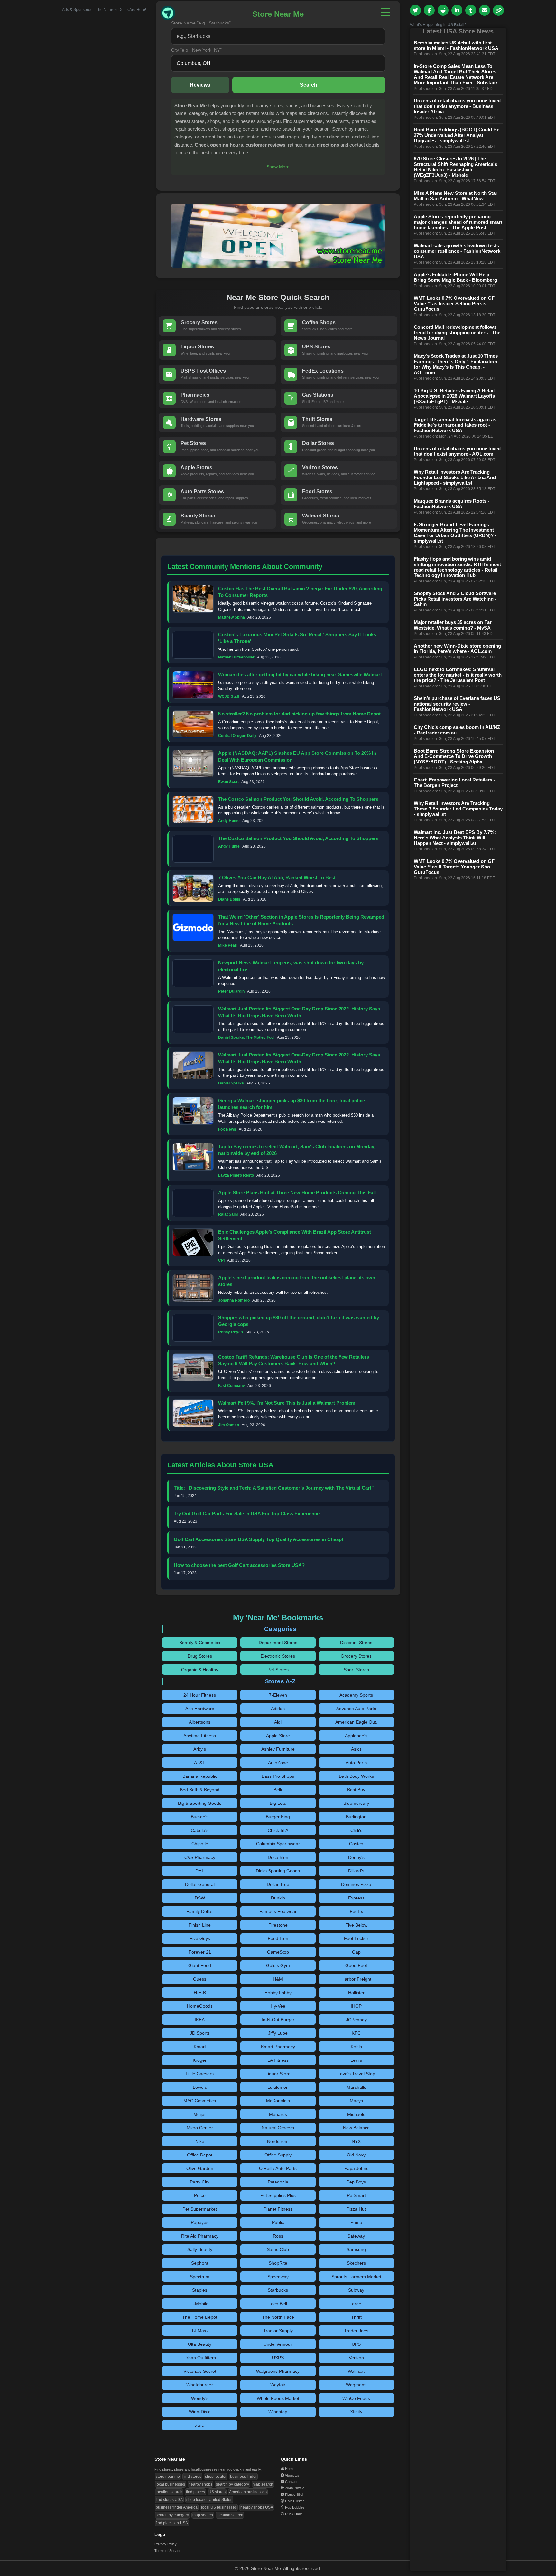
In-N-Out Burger (278, 2020)
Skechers (356, 2263)
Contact (291, 2482)
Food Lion (278, 1938)
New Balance (356, 2128)
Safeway (356, 2236)
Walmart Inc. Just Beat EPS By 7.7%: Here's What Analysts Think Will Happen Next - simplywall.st (455, 838)
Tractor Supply (278, 2331)
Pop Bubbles (295, 2507)
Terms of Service (168, 2551)
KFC (356, 2033)
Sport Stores (356, 1670)
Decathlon (278, 1857)
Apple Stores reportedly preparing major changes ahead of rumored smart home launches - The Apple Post (458, 222)
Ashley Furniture (278, 1749)
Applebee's (356, 1736)
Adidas (278, 1709)
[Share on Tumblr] (471, 10)
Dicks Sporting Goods (278, 1871)
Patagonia (278, 2182)
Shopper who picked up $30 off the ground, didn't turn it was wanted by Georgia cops (299, 1321)
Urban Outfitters (200, 2358)
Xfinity (356, 2412)
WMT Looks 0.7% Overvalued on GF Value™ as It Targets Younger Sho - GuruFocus (454, 867)
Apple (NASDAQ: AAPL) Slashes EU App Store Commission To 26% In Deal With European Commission (297, 756)
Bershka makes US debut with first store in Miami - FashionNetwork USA (456, 45)
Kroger (200, 2060)
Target (356, 2304)
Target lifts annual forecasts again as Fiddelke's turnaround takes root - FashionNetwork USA (455, 425)
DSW (200, 1898)
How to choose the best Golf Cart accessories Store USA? (239, 1565)
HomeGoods (200, 2006)
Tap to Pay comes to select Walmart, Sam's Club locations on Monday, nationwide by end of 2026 (297, 1150)
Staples (200, 2290)
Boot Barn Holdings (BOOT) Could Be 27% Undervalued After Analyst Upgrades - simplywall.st (457, 135)
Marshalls (356, 2087)
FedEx (356, 1911)
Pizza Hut (356, 2209)
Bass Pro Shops (278, 1776)
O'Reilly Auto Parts (278, 2168)
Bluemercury (356, 1803)
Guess (200, 1979)
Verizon (356, 2358)
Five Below (356, 1925)
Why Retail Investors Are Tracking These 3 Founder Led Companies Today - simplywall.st (458, 809)
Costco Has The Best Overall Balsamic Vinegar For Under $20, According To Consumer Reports (300, 592)
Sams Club (278, 2249)
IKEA (200, 2020)
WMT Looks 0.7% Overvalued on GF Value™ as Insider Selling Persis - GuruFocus (454, 303)
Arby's (200, 1749)
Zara (200, 2425)
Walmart (356, 2371)
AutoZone (278, 1763)
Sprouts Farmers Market (356, 2277)
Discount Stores (356, 1643)
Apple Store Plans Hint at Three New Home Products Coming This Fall (297, 1193)
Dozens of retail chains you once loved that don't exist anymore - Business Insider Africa (457, 106)
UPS (356, 2344)
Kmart (200, 2047)
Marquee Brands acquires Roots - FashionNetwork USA (452, 504)
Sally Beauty (200, 2249)
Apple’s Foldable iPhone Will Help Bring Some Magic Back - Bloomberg (455, 277)
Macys (356, 2101)
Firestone (278, 1925)
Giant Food (200, 1965)
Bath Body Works (356, 1776)
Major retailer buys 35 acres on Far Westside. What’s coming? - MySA (453, 625)
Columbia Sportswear (278, 1844)
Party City (200, 2182)
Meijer (200, 2114)
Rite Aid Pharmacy (200, 2236)
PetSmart (356, 2195)
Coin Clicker (295, 2501)
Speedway (278, 2277)
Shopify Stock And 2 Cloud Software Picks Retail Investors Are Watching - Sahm (455, 599)
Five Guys (200, 1938)
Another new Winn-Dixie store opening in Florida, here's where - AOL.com (457, 649)
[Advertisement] (98, 109)
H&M (278, 1979)
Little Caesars (200, 2074)
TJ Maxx (200, 2331)
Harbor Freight (356, 1979)
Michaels (356, 2114)
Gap (356, 1952)
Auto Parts (356, 1763)
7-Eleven (278, 1695)
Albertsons (200, 1722)
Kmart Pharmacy (278, 2047)
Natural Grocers (278, 2128)
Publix (278, 2222)
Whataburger (200, 2385)
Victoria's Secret (200, 2371)
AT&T (200, 1763)
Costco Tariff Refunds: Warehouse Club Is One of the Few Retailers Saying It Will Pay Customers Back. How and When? (294, 1360)
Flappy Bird (294, 2495)
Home (290, 2469)
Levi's (356, 2060)
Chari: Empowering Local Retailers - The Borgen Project (454, 782)
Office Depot (200, 2155)
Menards (278, 2114)
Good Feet (356, 1965)
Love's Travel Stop (356, 2074)
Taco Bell (278, 2304)
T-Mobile (200, 2304)
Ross (278, 2236)
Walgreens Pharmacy (278, 2371)
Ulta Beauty (200, 2344)
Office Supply (278, 2155)
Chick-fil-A (278, 1830)
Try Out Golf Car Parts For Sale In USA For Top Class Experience (247, 1514)
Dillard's (356, 1871)
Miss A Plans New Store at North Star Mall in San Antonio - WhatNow (456, 196)
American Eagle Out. (356, 1722)
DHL (200, 1871)
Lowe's (200, 2087)
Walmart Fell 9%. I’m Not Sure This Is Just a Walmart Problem (287, 1403)
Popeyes (200, 2222)
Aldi (278, 1722)
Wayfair (278, 2385)
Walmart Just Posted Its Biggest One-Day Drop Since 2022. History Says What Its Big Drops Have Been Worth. (299, 1012)
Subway (356, 2290)
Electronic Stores (278, 1656)
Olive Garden (200, 2168)
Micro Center (200, 2128)
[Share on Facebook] (429, 10)
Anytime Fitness (200, 1736)
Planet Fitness (278, 2209)
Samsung (356, 2249)
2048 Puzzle (295, 2488)
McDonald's (278, 2101)
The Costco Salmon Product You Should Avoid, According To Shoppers (298, 799)
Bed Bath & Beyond (200, 1790)
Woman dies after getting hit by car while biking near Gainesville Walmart (300, 674)
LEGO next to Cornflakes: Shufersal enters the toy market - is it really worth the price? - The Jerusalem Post (458, 675)
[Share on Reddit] (443, 10)
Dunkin (278, 1898)
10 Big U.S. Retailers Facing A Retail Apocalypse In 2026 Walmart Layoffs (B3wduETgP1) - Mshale (454, 396)
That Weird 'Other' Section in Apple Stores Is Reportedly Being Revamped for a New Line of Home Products (301, 920)
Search (309, 85)
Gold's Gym (278, 1965)
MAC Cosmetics (200, 2101)
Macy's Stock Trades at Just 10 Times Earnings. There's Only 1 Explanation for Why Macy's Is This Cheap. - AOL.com (456, 364)
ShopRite (278, 2263)
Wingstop (278, 2412)
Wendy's (200, 2398)
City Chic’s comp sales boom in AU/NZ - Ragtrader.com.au (457, 730)
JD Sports (200, 2033)
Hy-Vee (278, 2006)
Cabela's (200, 1830)
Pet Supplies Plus (278, 2195)
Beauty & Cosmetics (200, 1643)
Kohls (356, 2047)
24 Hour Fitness (200, 1695)
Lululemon (278, 2087)
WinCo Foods (356, 2398)
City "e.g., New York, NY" (196, 50)
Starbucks (278, 2290)
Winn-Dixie (200, 2412)
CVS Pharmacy (200, 1857)
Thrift (356, 2317)
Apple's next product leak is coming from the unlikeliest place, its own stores (297, 1281)
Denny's (356, 1857)
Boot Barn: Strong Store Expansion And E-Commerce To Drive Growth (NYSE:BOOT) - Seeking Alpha (454, 756)
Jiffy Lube (278, 2033)
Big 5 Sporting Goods (200, 1803)
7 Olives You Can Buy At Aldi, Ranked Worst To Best (277, 878)
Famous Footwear (278, 1911)
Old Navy (356, 2155)
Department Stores (278, 1643)
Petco (200, 2195)
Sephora (200, 2263)
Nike (200, 2141)
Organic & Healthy (200, 1670)
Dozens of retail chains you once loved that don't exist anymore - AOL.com (457, 451)
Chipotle (200, 1844)
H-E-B (200, 1993)
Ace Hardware (200, 1709)
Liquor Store (278, 2074)
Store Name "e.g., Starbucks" (201, 23)
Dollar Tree (278, 1884)
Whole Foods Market (278, 2398)
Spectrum (200, 2277)
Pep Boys (356, 2182)
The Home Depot (200, 2317)
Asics (356, 1749)
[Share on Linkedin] (457, 10)
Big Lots (278, 1803)
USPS (278, 2358)
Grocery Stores (356, 1656)
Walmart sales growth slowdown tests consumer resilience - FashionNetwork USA (457, 251)
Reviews (200, 85)
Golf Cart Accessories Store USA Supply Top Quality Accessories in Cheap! (259, 1539)
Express (356, 1898)
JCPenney (356, 2020)
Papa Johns (356, 2168)
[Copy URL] (498, 10)
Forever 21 (200, 1952)
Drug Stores (200, 1656)
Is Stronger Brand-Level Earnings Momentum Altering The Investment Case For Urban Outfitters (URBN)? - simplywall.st (455, 533)
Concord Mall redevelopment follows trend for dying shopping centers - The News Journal (457, 332)
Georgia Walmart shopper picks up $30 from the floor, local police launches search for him (292, 1104)
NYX (356, 2141)
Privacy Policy (166, 2544)
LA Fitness (278, 2060)
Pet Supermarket (200, 2209)
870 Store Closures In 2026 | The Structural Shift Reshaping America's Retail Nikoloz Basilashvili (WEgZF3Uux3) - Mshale (455, 167)
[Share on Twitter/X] (415, 10)
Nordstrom (278, 2141)
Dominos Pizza (356, 1884)
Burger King (278, 1817)
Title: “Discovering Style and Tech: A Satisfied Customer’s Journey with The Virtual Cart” (274, 1488)
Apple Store (278, 1736)
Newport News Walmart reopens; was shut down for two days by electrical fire (291, 966)
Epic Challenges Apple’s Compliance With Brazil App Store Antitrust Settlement (295, 1235)
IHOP (356, 2006)
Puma (356, 2222)
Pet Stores (278, 1670)
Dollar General (200, 1884)
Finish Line (200, 1925)
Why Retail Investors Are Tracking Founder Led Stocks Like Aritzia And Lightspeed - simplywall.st (455, 477)
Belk (278, 1790)
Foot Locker (356, 1938)
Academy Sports (356, 1695)
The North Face (278, 2317)
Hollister (356, 1993)
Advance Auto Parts (356, 1709)
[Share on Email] (485, 10)
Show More (278, 167)
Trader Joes (356, 2331)
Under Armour (278, 2344)
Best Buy (356, 1790)
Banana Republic (200, 1776)
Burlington (356, 1817)
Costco (356, 1844)
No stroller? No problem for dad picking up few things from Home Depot (299, 714)
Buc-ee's (200, 1817)
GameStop (278, 1952)
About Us (292, 2475)
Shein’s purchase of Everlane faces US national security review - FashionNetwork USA (457, 704)
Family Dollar (200, 1911)
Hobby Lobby (278, 1993)
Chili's (356, 1830)
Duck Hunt (293, 2514)
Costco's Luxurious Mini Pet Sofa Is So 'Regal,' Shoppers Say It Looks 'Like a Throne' (297, 638)
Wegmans (356, 2385)
